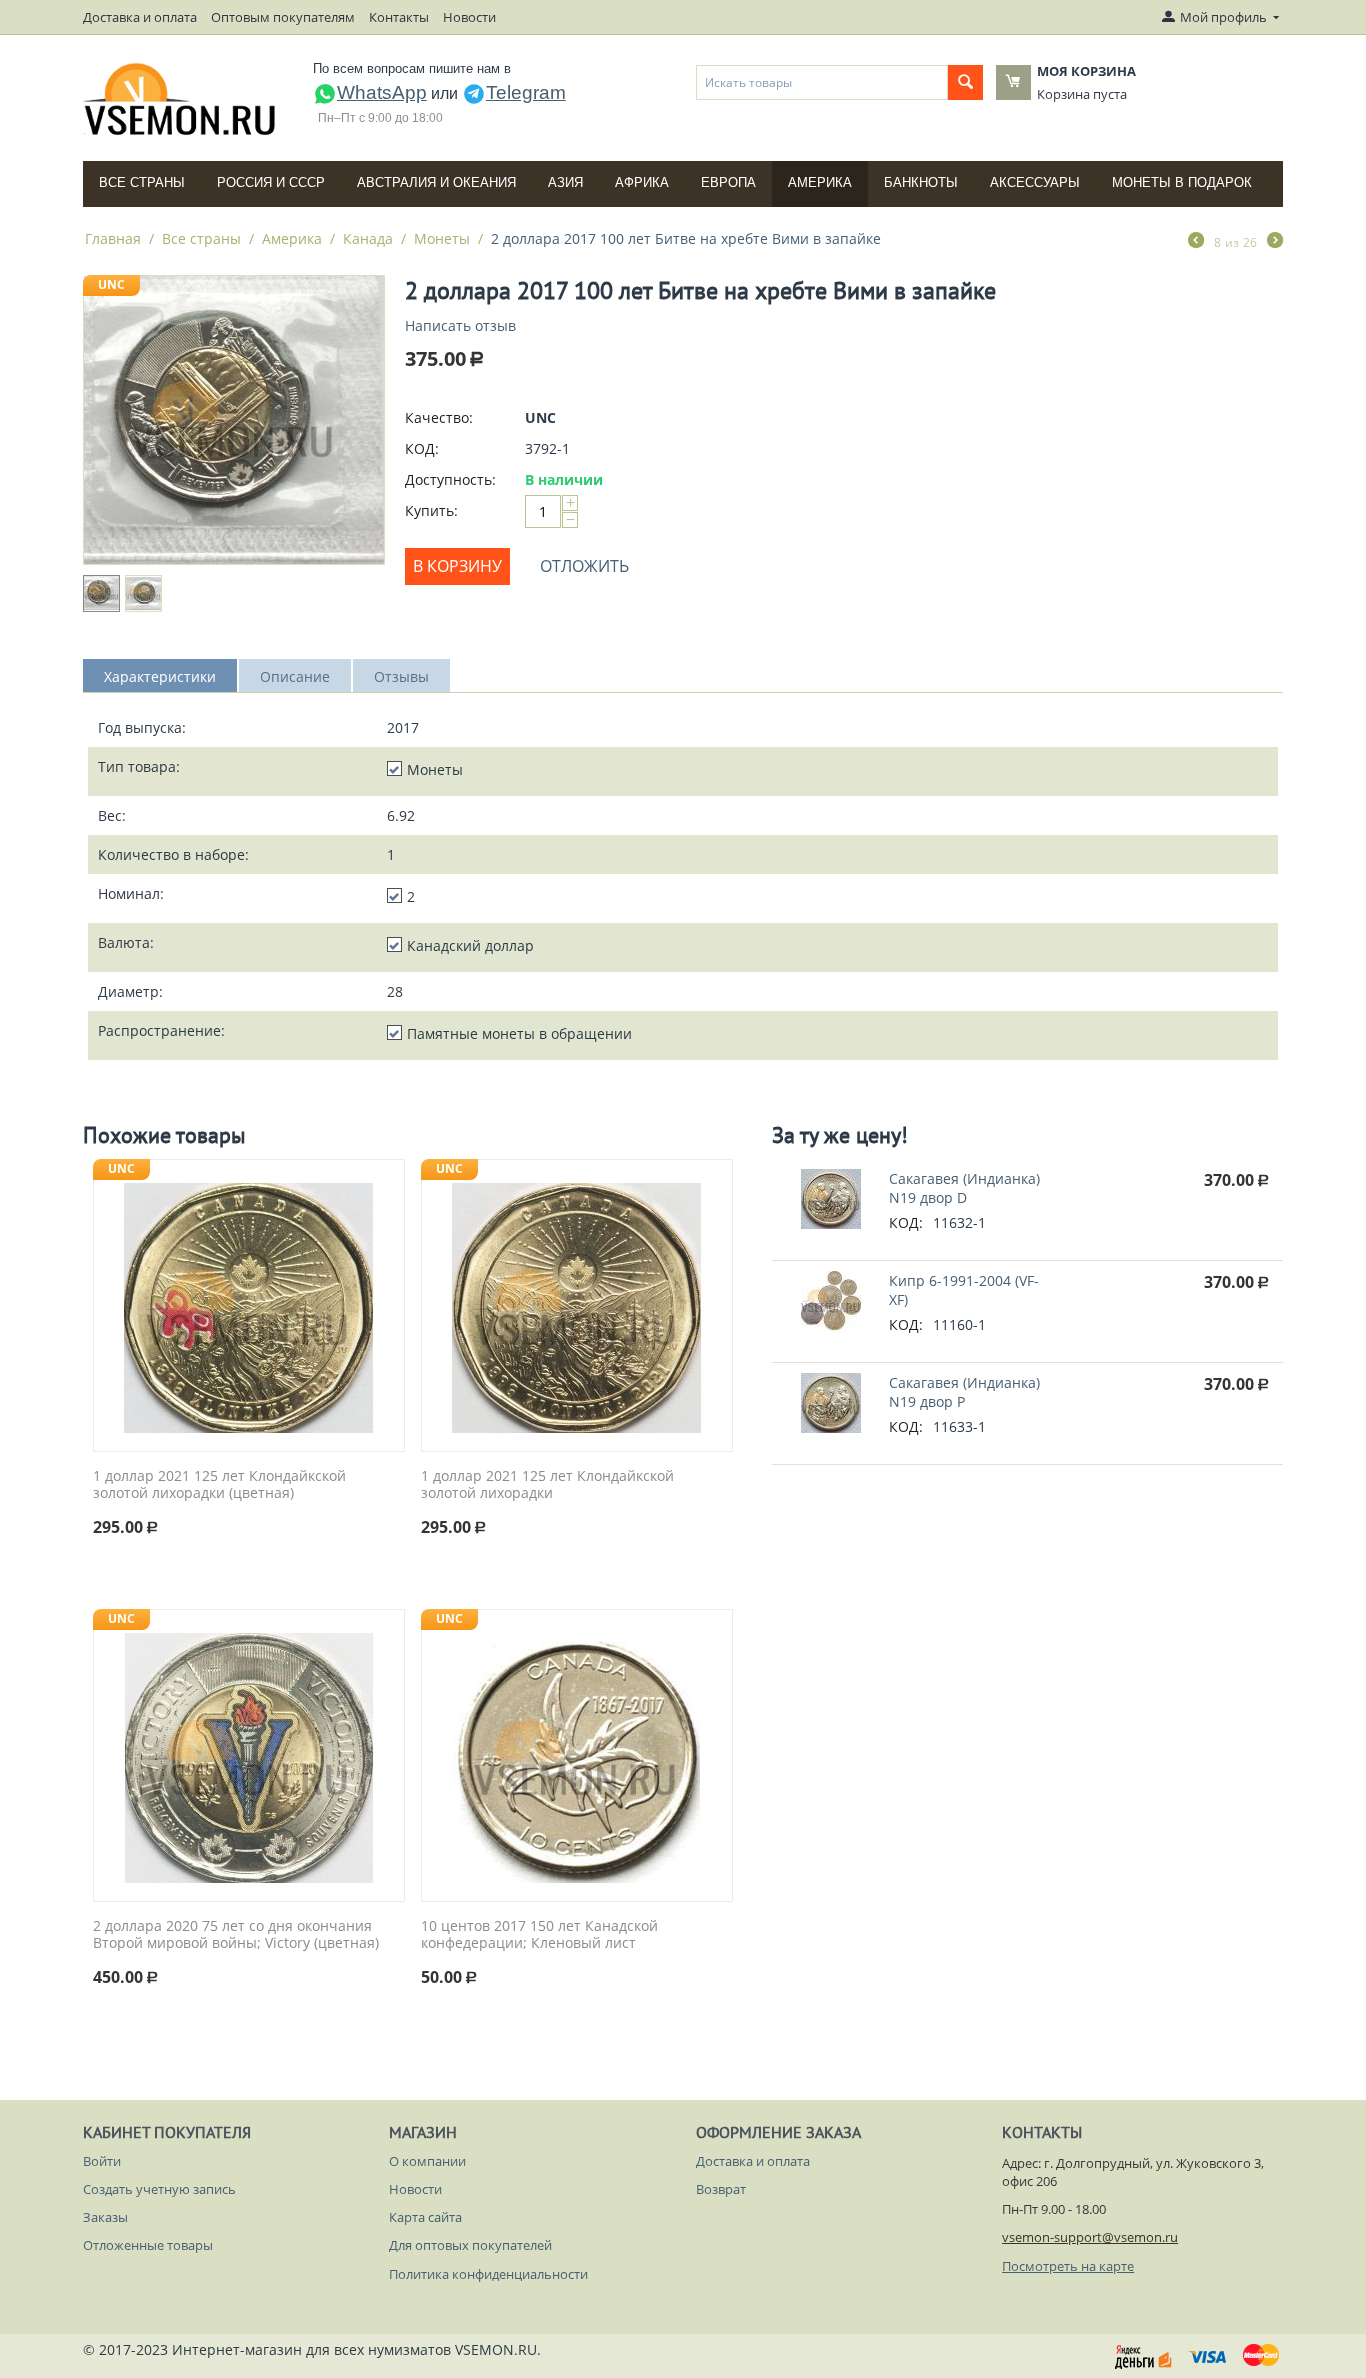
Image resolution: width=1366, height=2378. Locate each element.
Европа (728, 182)
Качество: (439, 417)
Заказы (105, 2217)
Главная (113, 238)
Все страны (142, 182)
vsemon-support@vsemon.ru (1090, 2237)
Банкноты (921, 182)
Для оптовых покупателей (470, 2245)
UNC (111, 284)
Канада (368, 238)
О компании (427, 2161)
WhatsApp (382, 92)
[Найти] (965, 82)
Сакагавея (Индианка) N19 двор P (964, 1392)
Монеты (442, 238)
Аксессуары (1035, 182)
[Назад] (1196, 242)
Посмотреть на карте (1068, 2266)
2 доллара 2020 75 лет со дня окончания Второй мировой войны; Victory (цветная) (236, 1935)
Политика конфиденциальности (488, 2274)
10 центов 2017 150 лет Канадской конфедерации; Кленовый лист (539, 1935)
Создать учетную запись (159, 2189)
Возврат (721, 2189)
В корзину (457, 566)
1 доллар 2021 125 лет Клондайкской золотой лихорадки (547, 1485)
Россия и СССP (271, 182)
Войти (102, 2161)
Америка (820, 182)
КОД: (422, 448)
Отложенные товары (148, 2245)
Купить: (431, 510)
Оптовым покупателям (283, 17)
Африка (642, 182)
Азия (565, 182)
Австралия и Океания (436, 182)
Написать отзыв (460, 325)
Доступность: (450, 479)
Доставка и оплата (140, 17)
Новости (469, 17)
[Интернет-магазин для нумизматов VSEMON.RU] (180, 99)
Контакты (399, 17)
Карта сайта (425, 2217)
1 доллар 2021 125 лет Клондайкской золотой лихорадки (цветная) (219, 1485)
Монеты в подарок (1182, 182)
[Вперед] (1275, 242)
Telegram (526, 92)
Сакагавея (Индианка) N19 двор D (964, 1188)
